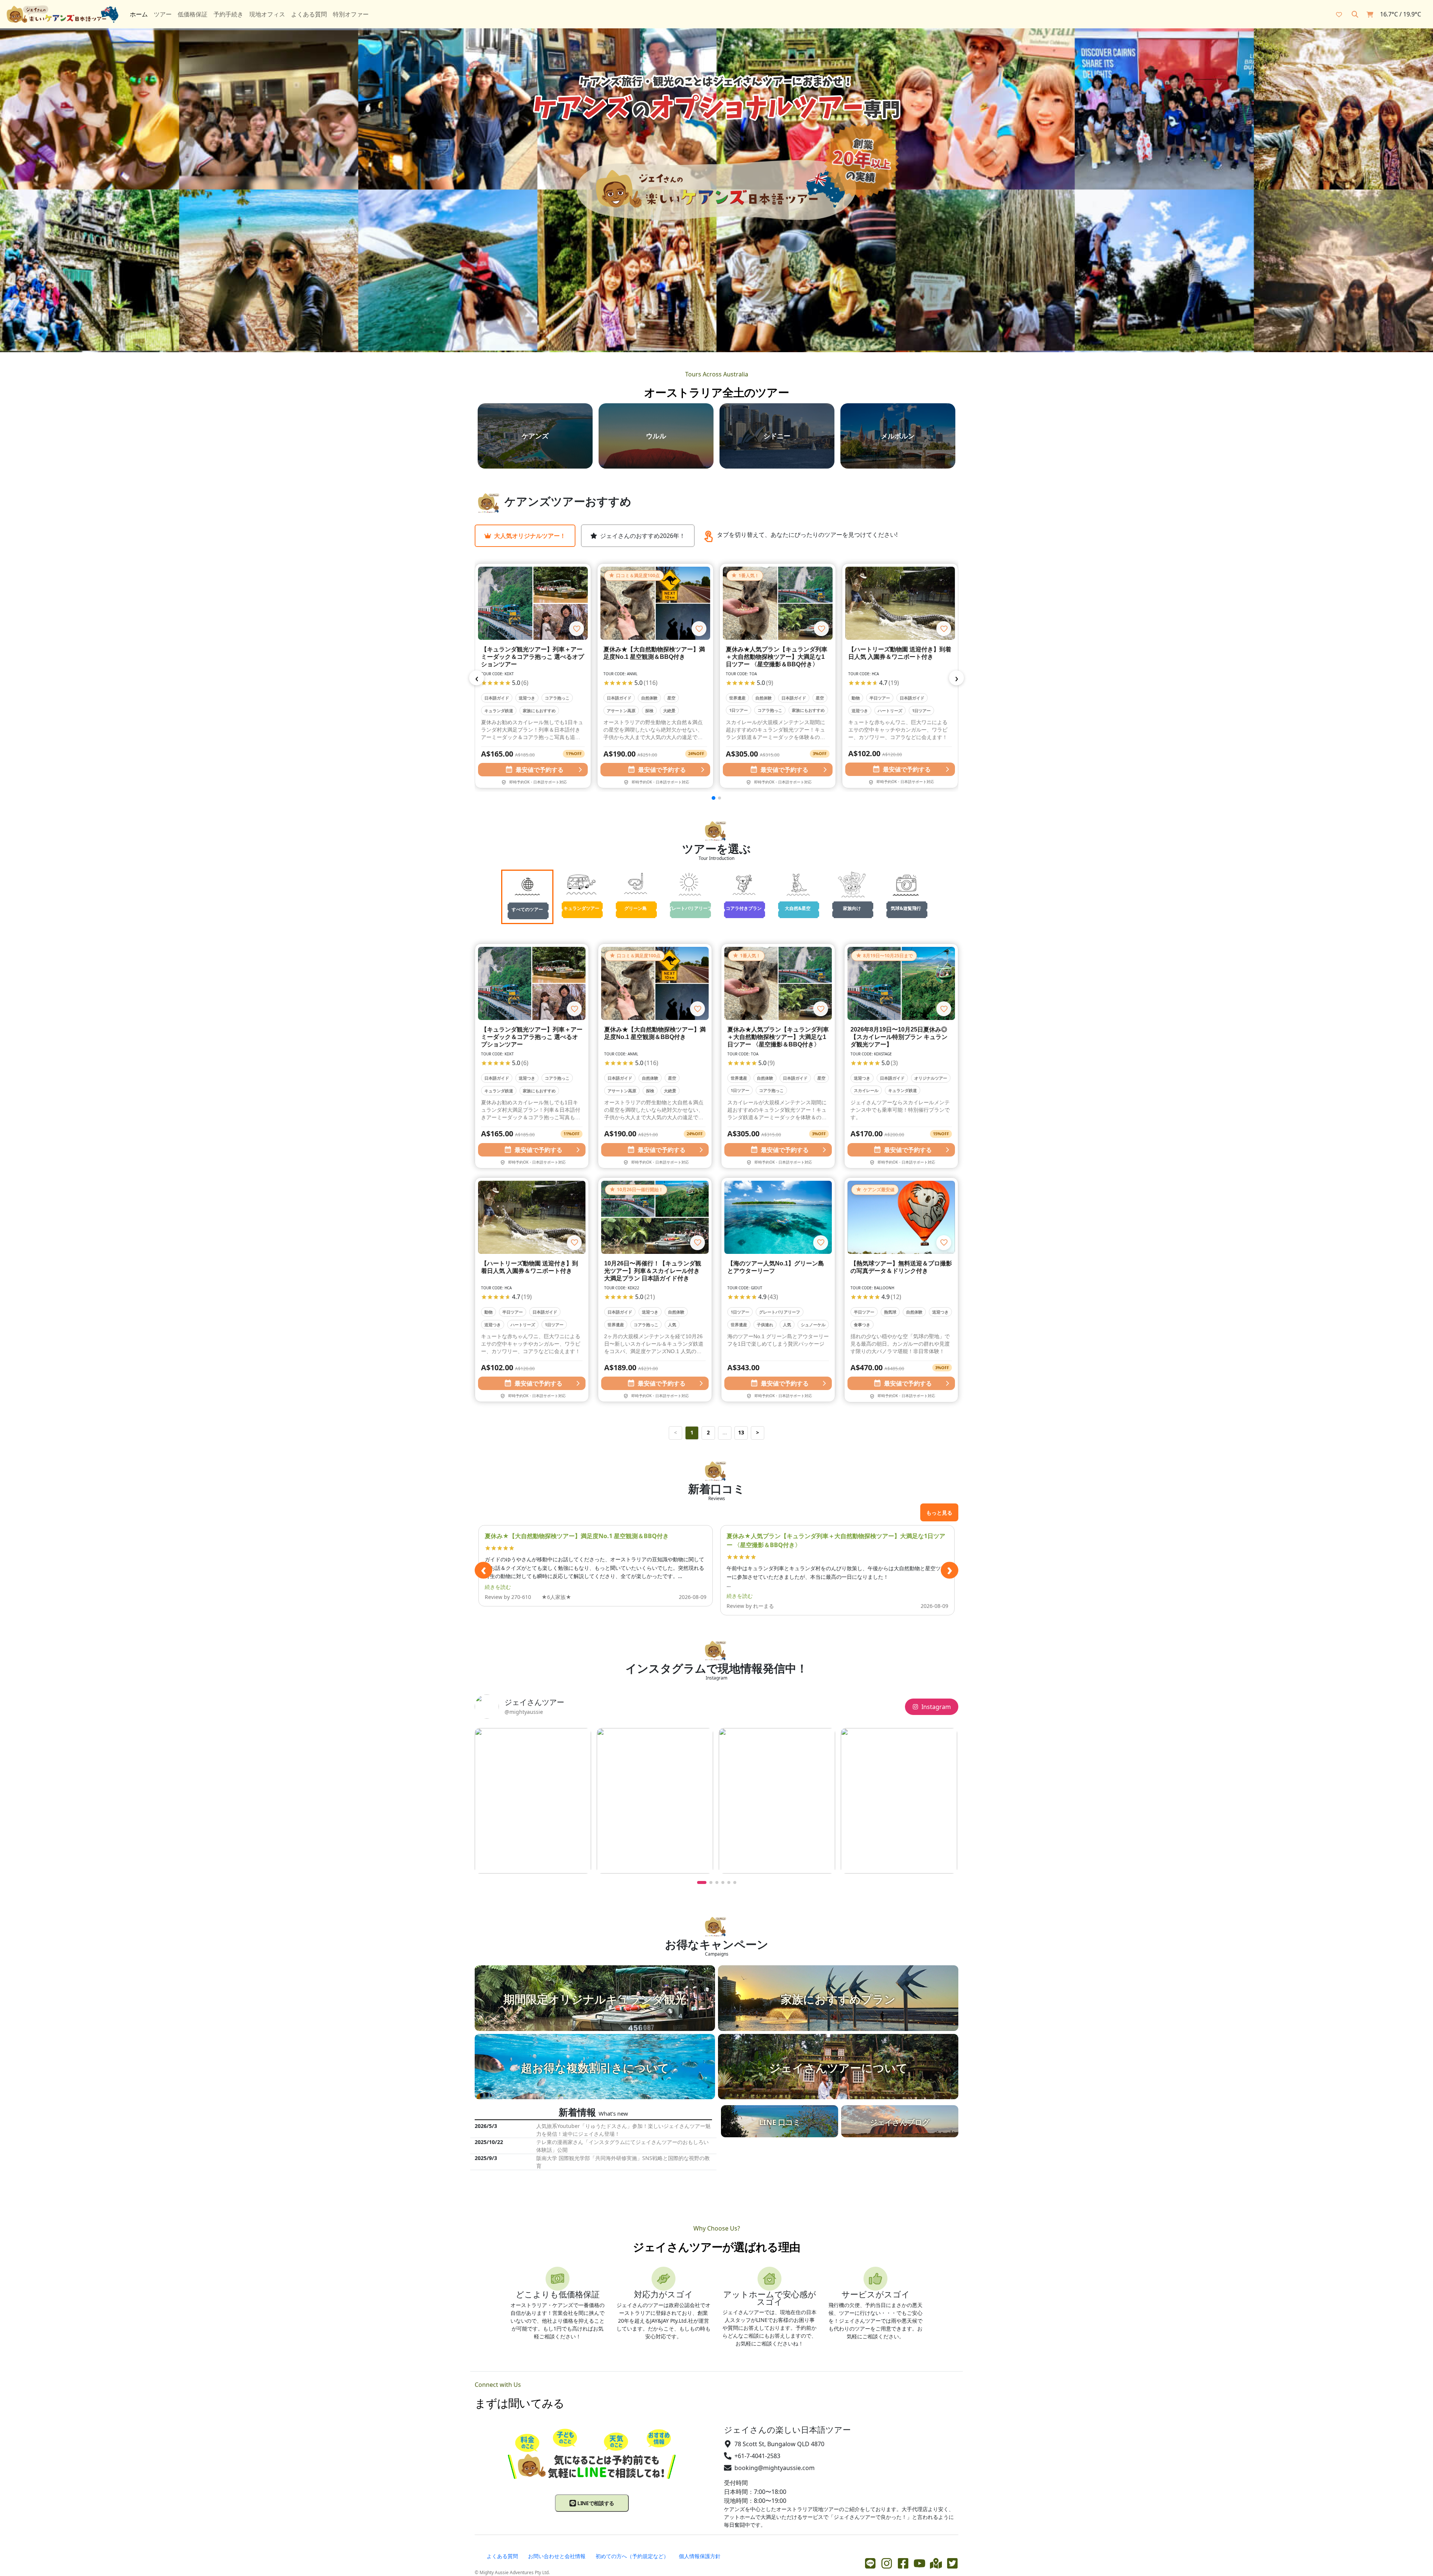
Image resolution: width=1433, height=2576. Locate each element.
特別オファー (351, 14)
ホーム (139, 14)
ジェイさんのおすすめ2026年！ (643, 536)
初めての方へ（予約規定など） (632, 2556)
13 (741, 1432)
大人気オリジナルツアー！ (530, 536)
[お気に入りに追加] (577, 629)
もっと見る (939, 1513)
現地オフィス (267, 14)
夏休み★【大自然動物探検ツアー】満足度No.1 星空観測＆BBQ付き (577, 1536)
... (725, 1432)
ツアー (163, 14)
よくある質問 (309, 14)
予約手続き (228, 14)
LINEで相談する (595, 2503)
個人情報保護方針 (700, 2556)
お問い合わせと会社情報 (557, 2556)
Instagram (936, 1707)
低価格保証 (193, 14)
